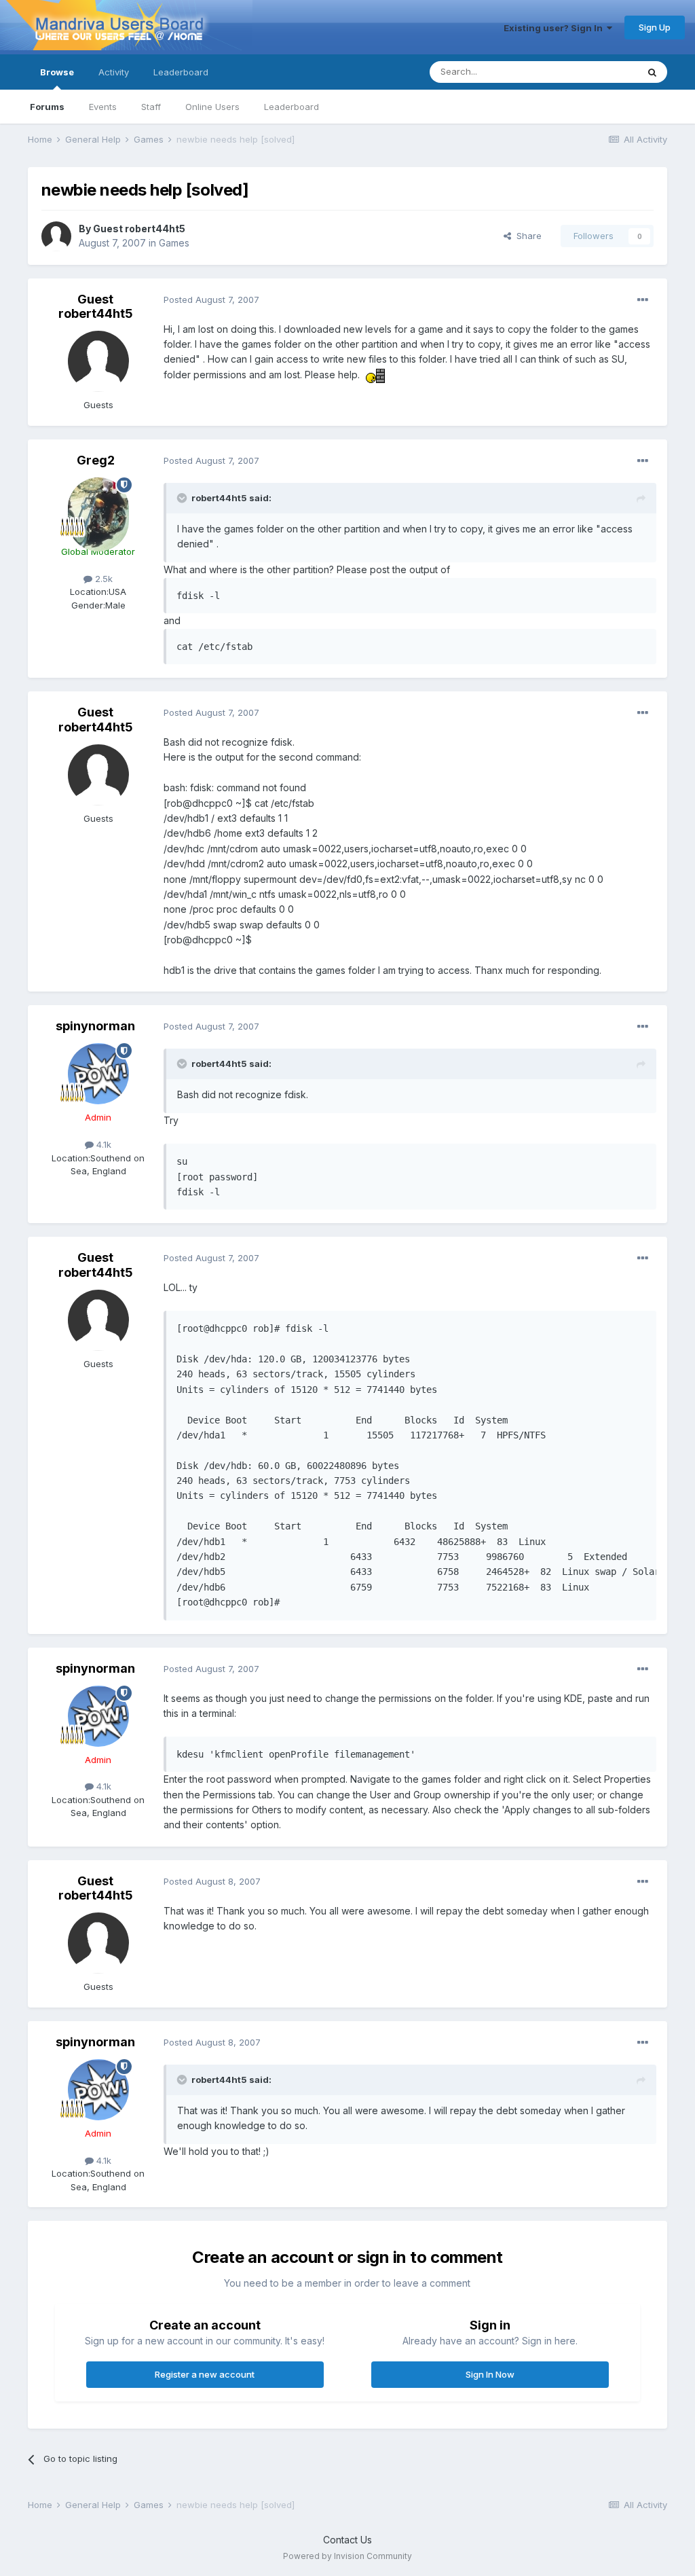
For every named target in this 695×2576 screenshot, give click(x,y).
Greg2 (96, 460)
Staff (151, 107)
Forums (47, 107)
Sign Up (655, 27)
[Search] (652, 72)
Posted (211, 300)
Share (526, 236)
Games (174, 243)
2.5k (102, 579)
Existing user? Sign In (555, 28)
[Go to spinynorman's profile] (98, 1074)
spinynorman (95, 1026)
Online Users (212, 107)
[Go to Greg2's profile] (98, 508)
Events (103, 107)
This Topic (598, 72)
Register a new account (205, 2374)
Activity (114, 72)
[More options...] (643, 300)
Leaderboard (292, 107)
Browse (57, 72)
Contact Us (347, 2540)
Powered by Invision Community (347, 2556)
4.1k (102, 1144)
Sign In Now (490, 2374)
